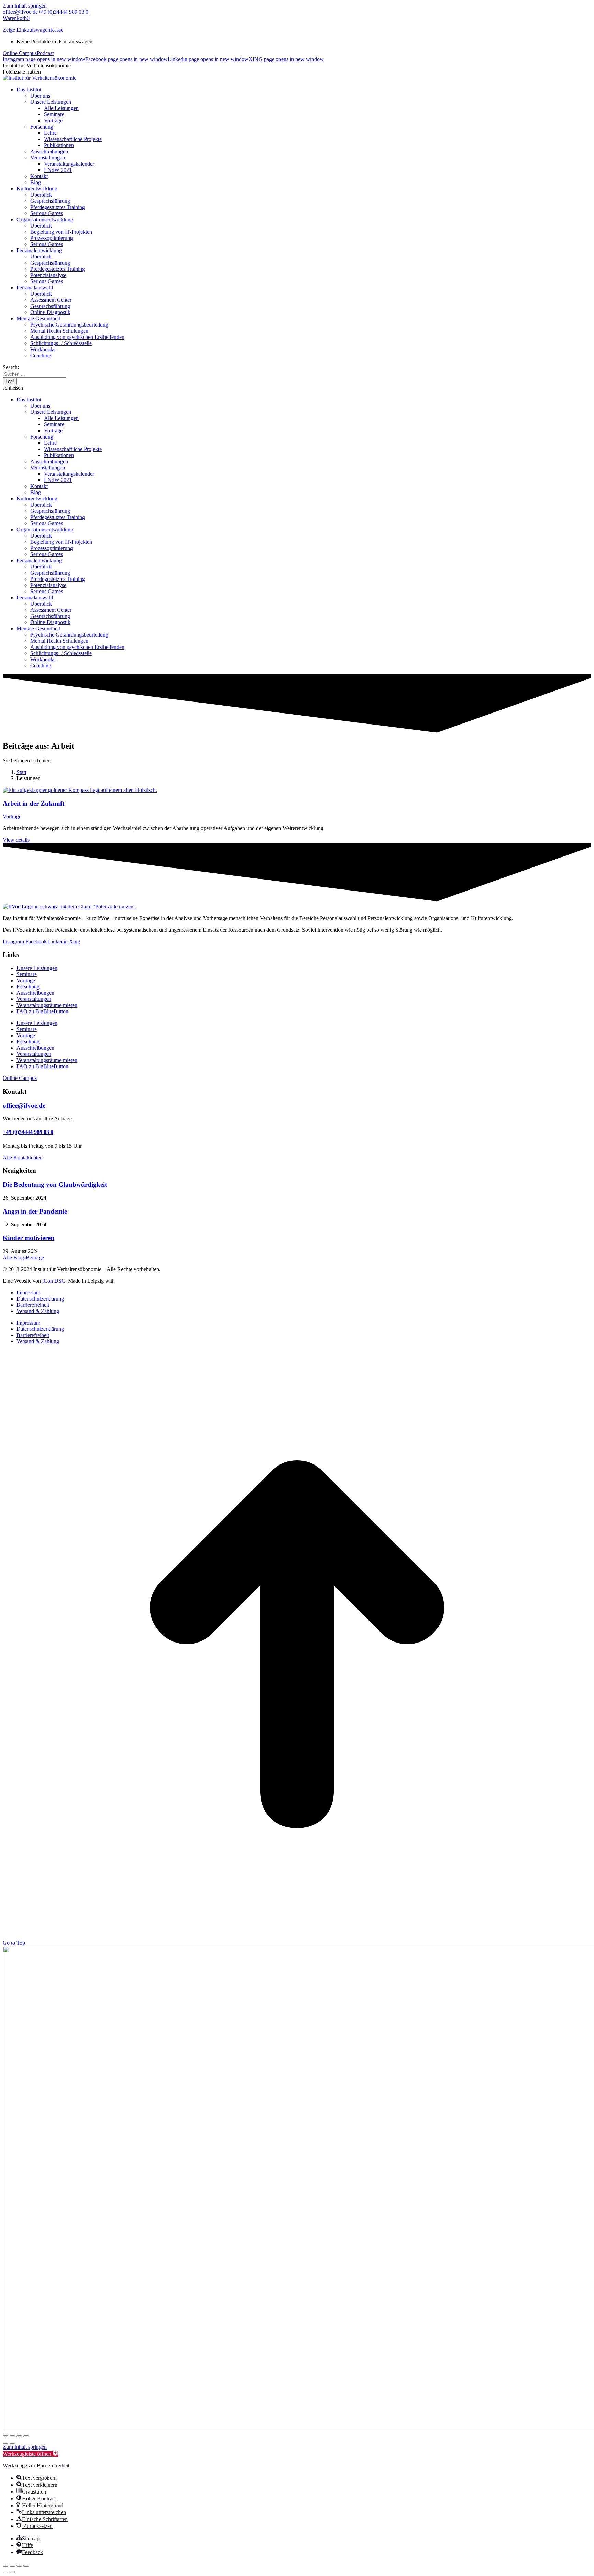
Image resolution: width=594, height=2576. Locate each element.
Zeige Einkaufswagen (26, 30)
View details (16, 840)
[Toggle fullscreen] (19, 2566)
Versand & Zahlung (38, 1311)
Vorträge (12, 816)
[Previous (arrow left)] (5, 2572)
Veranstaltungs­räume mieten (47, 1005)
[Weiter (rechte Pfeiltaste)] (12, 2443)
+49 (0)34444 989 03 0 (63, 12)
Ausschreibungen (35, 993)
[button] (297, 388)
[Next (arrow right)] (12, 2572)
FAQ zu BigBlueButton (42, 1011)
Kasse (57, 30)
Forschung (28, 987)
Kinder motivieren (29, 1238)
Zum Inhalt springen (25, 6)
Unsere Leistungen (37, 968)
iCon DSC (54, 1281)
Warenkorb (16, 18)
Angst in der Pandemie (35, 1211)
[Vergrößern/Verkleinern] (5, 2436)
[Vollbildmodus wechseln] (12, 2436)
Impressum (28, 1292)
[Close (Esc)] (5, 2566)
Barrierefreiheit (33, 1305)
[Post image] (80, 790)
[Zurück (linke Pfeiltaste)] (5, 2443)
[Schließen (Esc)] (26, 2436)
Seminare (27, 974)
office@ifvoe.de (20, 12)
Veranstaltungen (34, 999)
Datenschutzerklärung (40, 1299)
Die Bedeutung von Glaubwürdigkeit (55, 1185)
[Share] (12, 2566)
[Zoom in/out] (26, 2566)
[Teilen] (19, 2436)
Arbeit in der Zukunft (34, 803)
